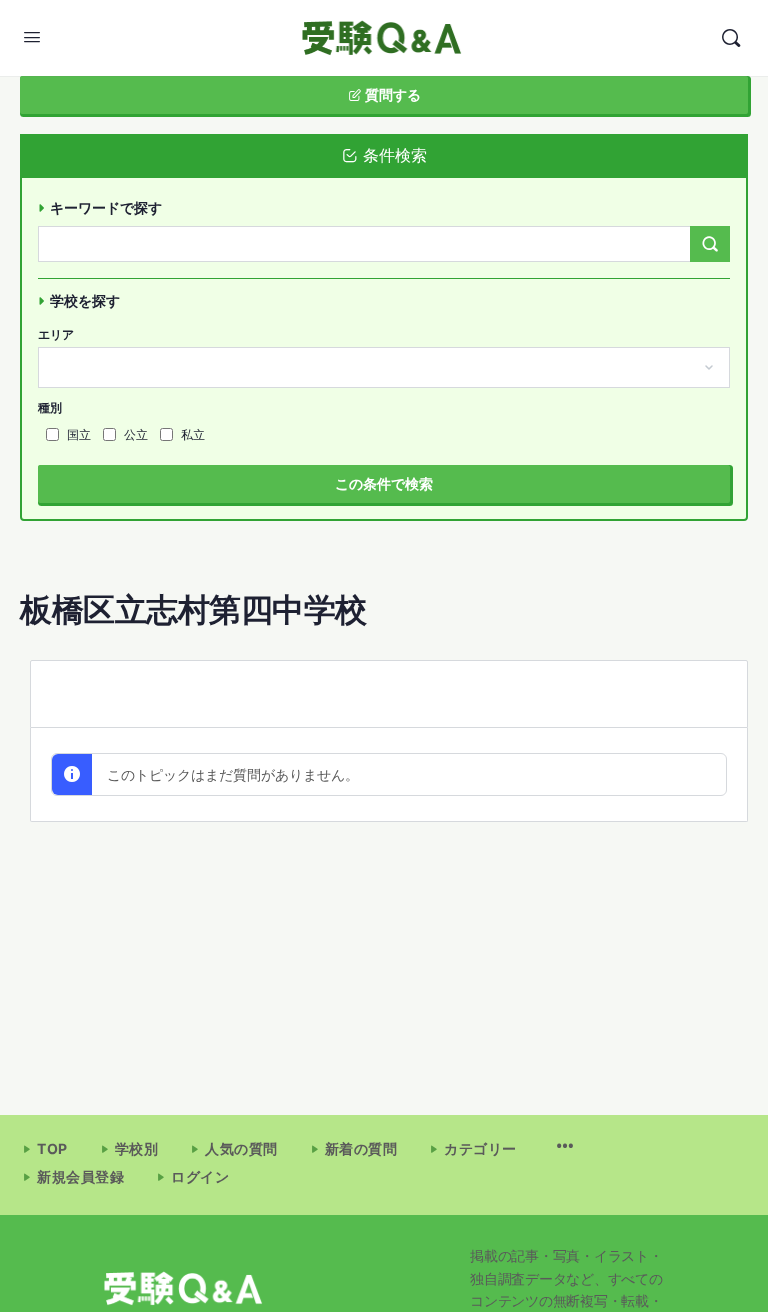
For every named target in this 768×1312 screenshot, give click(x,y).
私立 (193, 434)
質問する (391, 94)
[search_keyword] (710, 244)
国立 (79, 434)
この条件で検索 (384, 483)
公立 (136, 434)
